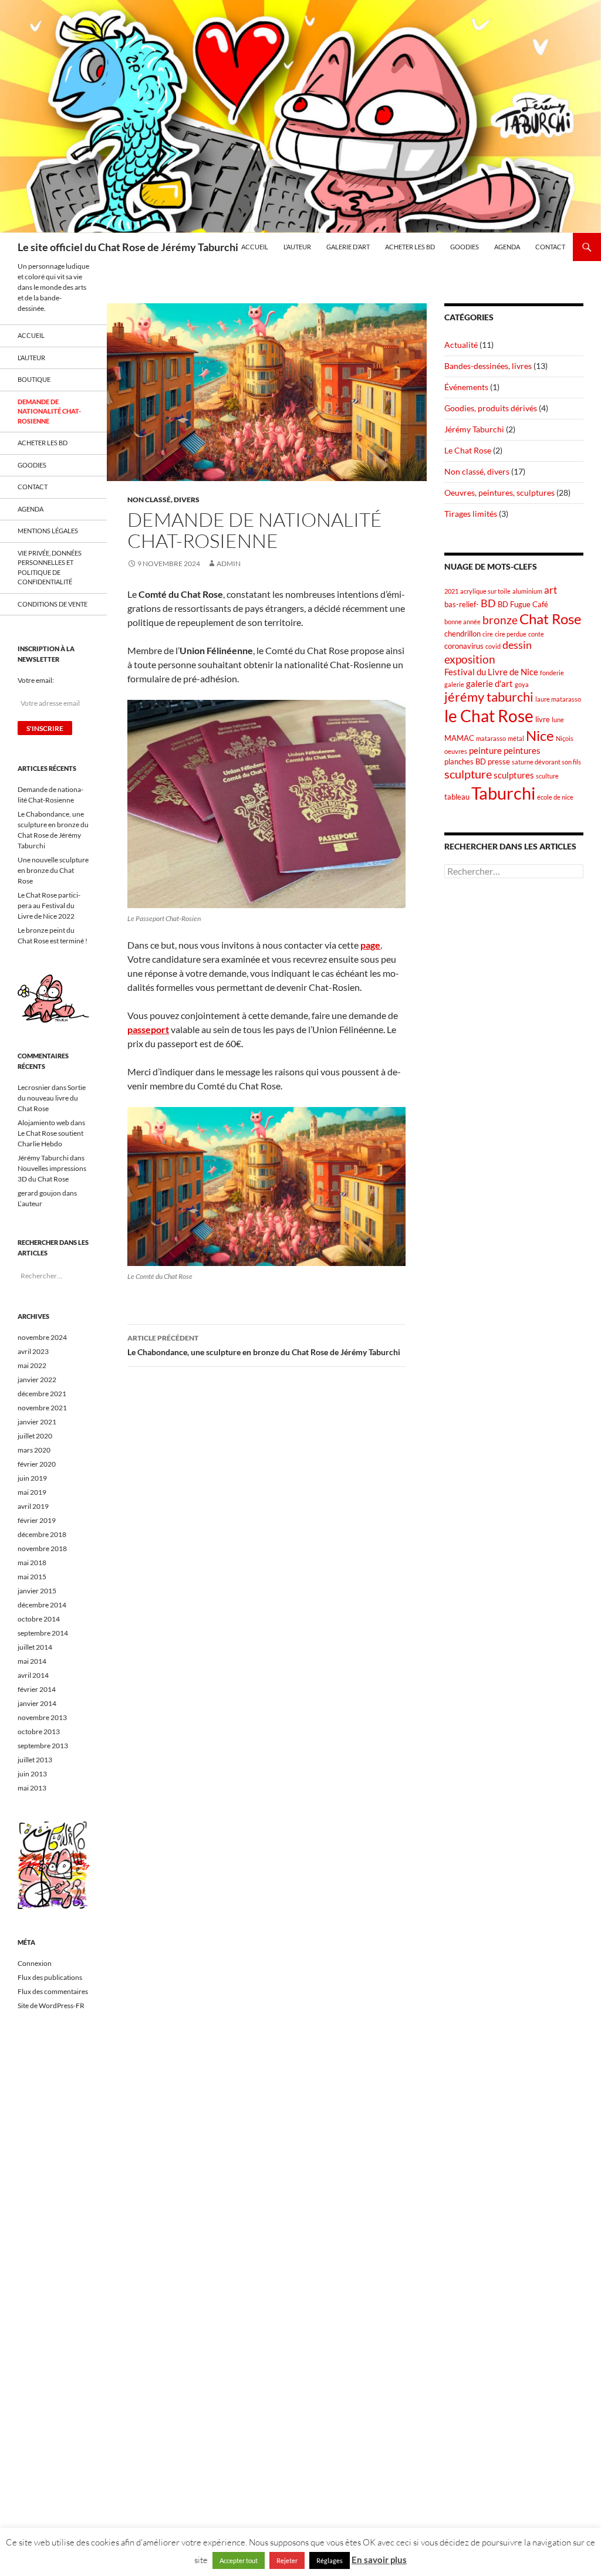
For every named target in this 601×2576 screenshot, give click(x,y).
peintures (522, 750)
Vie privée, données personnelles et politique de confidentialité (50, 568)
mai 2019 (32, 1492)
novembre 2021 (42, 1408)
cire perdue (511, 634)
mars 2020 (34, 1450)
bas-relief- (462, 604)
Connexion (35, 1963)
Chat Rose (551, 619)
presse (499, 761)
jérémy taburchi (489, 697)
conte (536, 634)
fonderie (552, 673)
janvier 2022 (37, 1380)
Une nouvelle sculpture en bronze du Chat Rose (53, 870)
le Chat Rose (489, 716)
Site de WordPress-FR (51, 2005)
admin (229, 563)
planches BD (465, 761)
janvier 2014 (37, 1703)
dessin (517, 645)
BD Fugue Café (523, 604)
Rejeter (287, 2560)
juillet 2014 (35, 1647)
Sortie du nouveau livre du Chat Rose (52, 1098)
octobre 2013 (39, 1732)
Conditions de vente (53, 604)
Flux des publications (50, 1977)
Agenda (507, 247)
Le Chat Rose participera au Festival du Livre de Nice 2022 (49, 906)
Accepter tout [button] (239, 2560)
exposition (470, 659)
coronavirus (464, 646)
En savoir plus (379, 2560)
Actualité (461, 345)
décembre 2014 (42, 1605)
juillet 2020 (35, 1436)
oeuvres (456, 751)
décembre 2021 (42, 1394)
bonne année (462, 622)
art (551, 590)
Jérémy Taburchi (474, 429)
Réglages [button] (330, 2560)
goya (522, 684)
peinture (485, 750)
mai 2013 (32, 1788)
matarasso (491, 738)
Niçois (565, 738)
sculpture (468, 774)
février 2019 (37, 1520)
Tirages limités (471, 514)
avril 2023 (33, 1351)
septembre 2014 (43, 1633)
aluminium (527, 591)
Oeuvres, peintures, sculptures (499, 492)
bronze (500, 620)
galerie (454, 684)
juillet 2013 (35, 1760)
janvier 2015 (37, 1591)
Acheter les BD (410, 247)
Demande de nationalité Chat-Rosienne (49, 411)
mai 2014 (32, 1661)
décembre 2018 (42, 1534)
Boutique (34, 379)
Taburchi (503, 793)
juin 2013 (32, 1774)
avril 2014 (33, 1675)
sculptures (514, 775)
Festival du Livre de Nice (491, 672)
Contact (550, 247)
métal (516, 738)
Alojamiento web (43, 1123)
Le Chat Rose (468, 450)
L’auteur (297, 247)
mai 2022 (32, 1365)
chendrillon (462, 634)
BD (488, 603)
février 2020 (37, 1464)
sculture (547, 776)
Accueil (255, 247)
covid (493, 646)
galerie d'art (489, 683)
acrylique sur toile (485, 591)
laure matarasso (558, 699)
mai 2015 (32, 1577)
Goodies (465, 247)
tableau (457, 797)
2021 (451, 591)
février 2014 (37, 1689)
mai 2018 (32, 1563)
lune (558, 720)
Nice (540, 735)
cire (488, 634)
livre (543, 719)
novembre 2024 (42, 1337)
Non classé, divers (163, 500)
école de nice (555, 797)
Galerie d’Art (348, 247)
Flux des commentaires (53, 1991)
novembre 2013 (42, 1717)
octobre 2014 (39, 1619)
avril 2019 (33, 1506)
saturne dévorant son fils (546, 762)
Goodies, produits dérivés (491, 408)
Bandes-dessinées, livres (488, 366)
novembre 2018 (42, 1548)
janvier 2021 (37, 1422)
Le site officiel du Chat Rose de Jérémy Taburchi (128, 247)
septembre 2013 (43, 1746)
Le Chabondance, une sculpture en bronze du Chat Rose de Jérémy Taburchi (264, 1345)
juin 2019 (32, 1478)
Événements (466, 387)
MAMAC (459, 738)
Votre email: (36, 680)
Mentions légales (48, 531)
